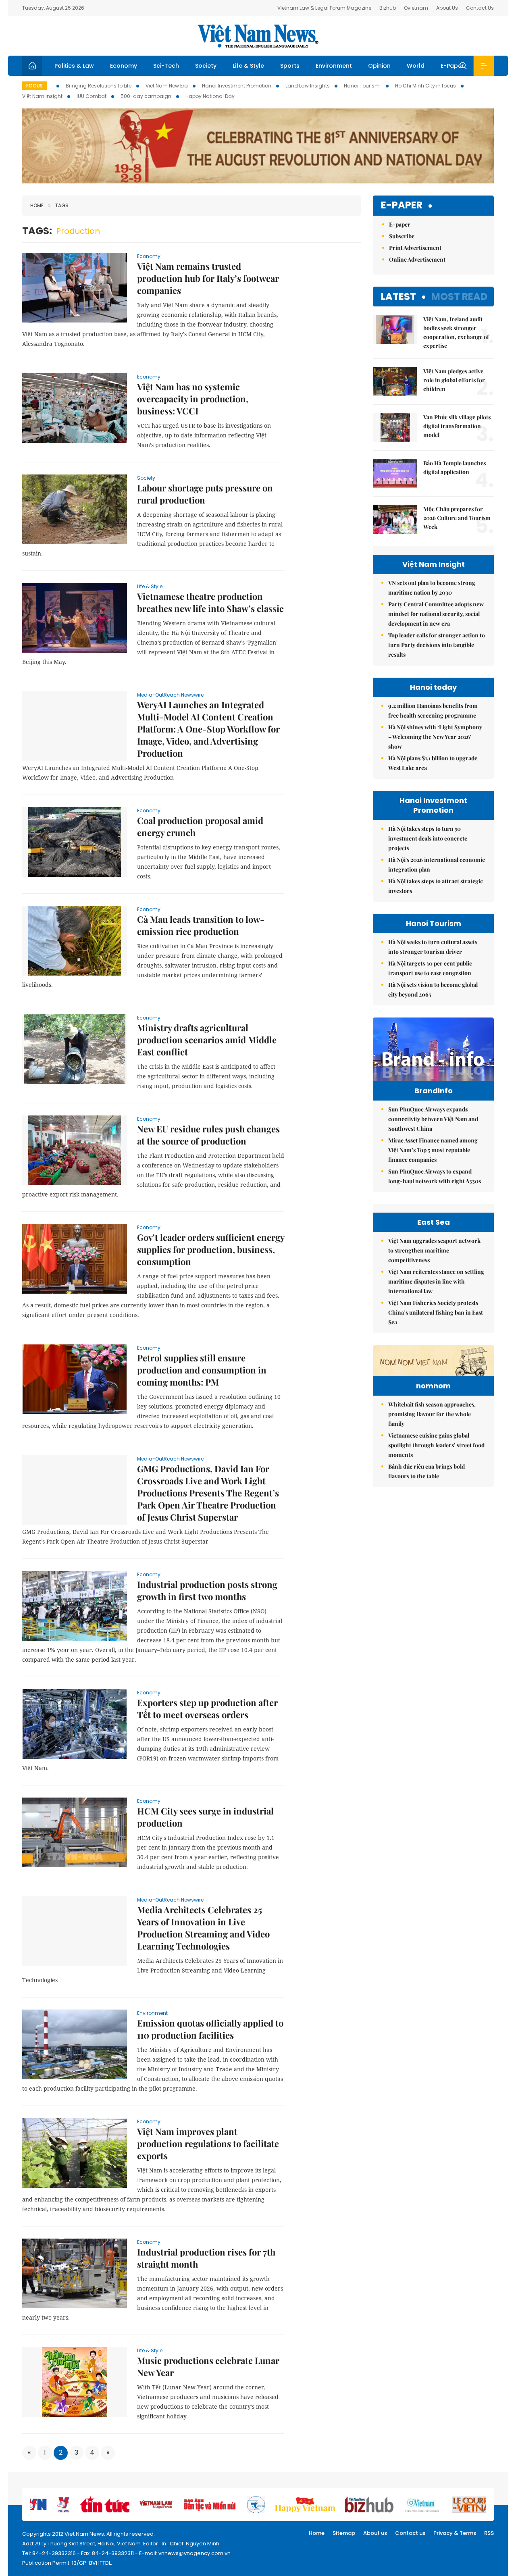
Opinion (379, 66)
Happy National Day (210, 96)
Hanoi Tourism (362, 86)
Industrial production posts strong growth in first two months (207, 1590)
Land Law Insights (308, 86)
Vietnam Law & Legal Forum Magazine (324, 8)
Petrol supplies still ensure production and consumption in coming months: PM (202, 1370)
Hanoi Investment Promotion (237, 86)
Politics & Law (74, 66)
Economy (124, 66)
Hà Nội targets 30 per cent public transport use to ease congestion (430, 968)
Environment (334, 66)
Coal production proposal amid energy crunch (200, 826)
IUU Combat (92, 96)
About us (375, 2533)
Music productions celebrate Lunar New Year (208, 2366)
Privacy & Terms (455, 2533)
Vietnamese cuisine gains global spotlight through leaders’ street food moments (436, 1445)
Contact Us (480, 8)
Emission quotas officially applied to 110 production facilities (210, 2029)
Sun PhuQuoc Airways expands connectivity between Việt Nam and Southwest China (433, 1119)
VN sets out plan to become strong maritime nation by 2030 (432, 588)
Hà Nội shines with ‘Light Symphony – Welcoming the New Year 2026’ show (435, 737)
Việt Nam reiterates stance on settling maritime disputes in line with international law (436, 1281)
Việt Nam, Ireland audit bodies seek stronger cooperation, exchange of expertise (456, 332)
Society (206, 66)
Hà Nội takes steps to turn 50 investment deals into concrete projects (428, 838)
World (416, 66)
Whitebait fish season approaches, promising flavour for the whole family (432, 1414)
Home (37, 205)
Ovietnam (416, 8)
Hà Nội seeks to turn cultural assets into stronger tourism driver (433, 947)
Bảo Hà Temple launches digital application (455, 467)
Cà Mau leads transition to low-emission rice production (201, 925)
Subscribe (402, 236)
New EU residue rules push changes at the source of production (208, 1135)
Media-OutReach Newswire (170, 695)
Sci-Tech (166, 66)
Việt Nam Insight (42, 96)
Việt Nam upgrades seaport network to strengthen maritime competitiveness (434, 1250)
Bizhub (388, 8)
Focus (34, 86)
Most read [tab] (459, 297)
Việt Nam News (258, 36)
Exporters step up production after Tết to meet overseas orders (207, 1708)
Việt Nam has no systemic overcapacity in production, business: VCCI (193, 399)
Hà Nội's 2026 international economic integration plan (437, 865)
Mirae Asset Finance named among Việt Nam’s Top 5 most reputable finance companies (433, 1150)
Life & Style (248, 66)
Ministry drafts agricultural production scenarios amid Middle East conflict (207, 1040)
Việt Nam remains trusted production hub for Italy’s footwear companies (208, 278)
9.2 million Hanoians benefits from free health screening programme (433, 711)
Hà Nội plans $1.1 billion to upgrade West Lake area (433, 763)
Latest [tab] (398, 297)
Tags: (37, 231)
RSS (489, 2533)
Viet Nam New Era (167, 86)
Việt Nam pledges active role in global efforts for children (454, 380)
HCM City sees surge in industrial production (205, 1817)
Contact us (410, 2533)
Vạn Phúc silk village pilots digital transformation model (457, 426)
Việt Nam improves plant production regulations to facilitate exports (208, 2143)
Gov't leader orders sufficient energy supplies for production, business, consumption (211, 1249)
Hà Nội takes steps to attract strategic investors (436, 886)
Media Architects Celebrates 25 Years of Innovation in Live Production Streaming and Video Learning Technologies (203, 1928)
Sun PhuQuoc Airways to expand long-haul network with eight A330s (435, 1176)
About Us (447, 8)
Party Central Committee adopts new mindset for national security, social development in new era (436, 614)
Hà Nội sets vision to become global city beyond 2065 (433, 989)
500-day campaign (146, 96)
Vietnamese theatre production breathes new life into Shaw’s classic (210, 602)
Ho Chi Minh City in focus (425, 86)
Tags (62, 205)
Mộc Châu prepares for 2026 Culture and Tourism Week (457, 518)
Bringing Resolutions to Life (99, 86)
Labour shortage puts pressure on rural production (205, 494)
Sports (290, 66)
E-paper (402, 205)
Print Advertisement (415, 248)
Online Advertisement (417, 259)
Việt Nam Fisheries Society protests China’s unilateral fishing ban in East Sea (436, 1312)
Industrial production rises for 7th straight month (206, 2258)
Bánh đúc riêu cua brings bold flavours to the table (427, 1471)
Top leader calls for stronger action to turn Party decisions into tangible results (437, 645)
